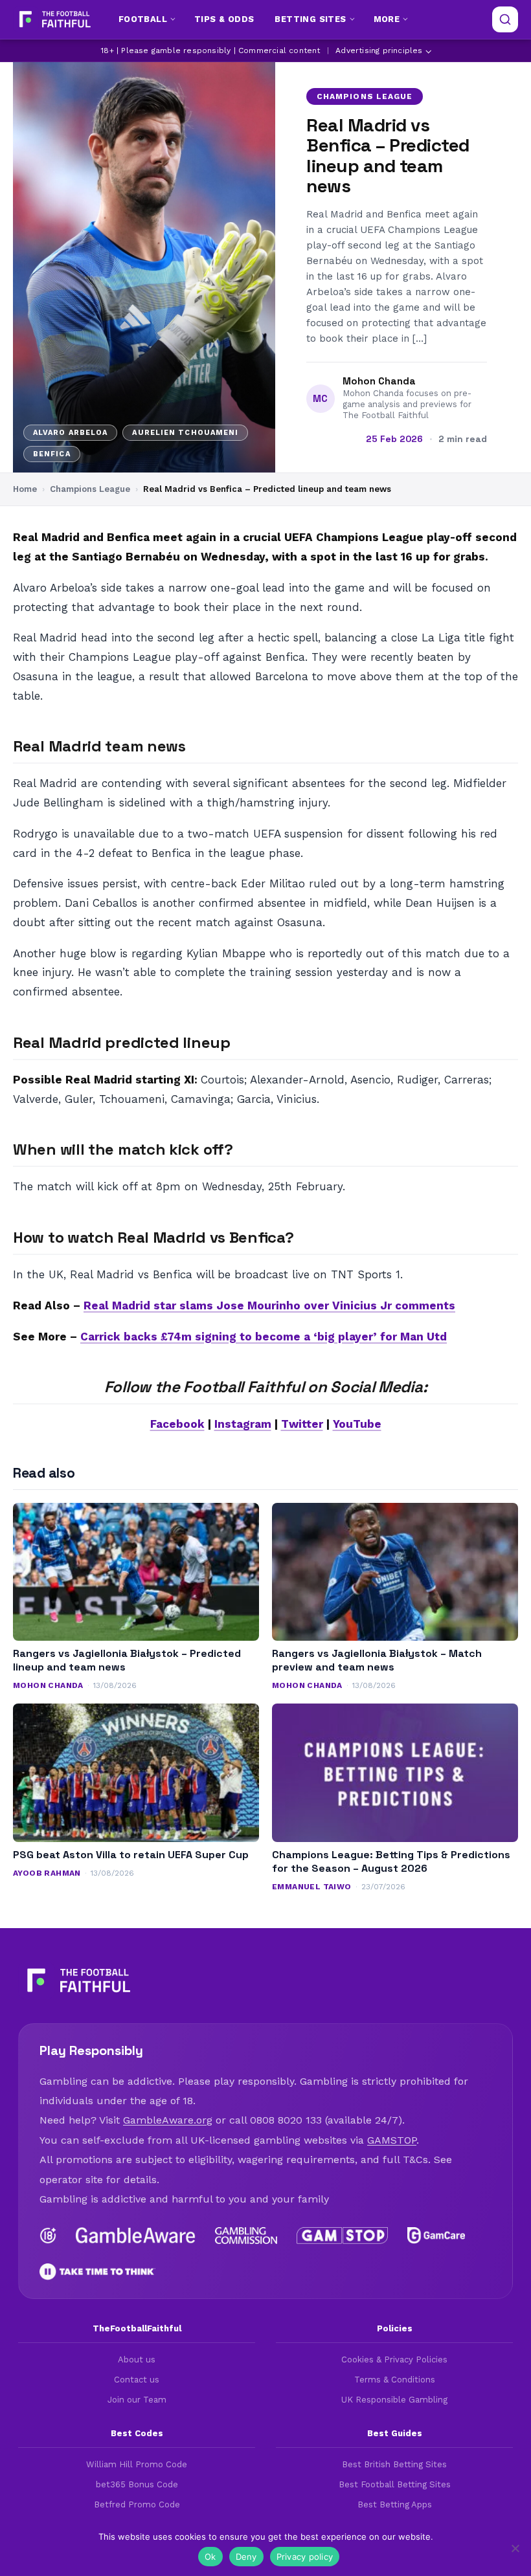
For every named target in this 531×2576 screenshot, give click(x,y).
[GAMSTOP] (342, 2236)
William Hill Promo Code (137, 2464)
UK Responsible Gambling (394, 2400)
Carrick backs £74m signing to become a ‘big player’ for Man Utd (264, 1337)
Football (143, 19)
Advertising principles (379, 50)
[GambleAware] (136, 2236)
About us (137, 2359)
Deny (246, 2557)
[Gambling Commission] (246, 2236)
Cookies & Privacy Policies (394, 2359)
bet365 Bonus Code (137, 2484)
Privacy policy (305, 2557)
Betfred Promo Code (137, 2504)
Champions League (365, 96)
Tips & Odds (224, 19)
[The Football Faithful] (53, 19)
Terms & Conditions (395, 2380)
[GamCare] (436, 2236)
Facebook (177, 1424)
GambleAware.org (168, 2120)
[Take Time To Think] (97, 2272)
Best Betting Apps (395, 2504)
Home (25, 489)
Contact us (137, 2380)
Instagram (243, 1424)
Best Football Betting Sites (395, 2484)
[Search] (505, 19)
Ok (210, 2557)
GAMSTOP (392, 2140)
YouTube (357, 1424)
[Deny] (515, 2548)
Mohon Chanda (379, 381)
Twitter (302, 1424)
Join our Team (137, 2400)
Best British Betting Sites (394, 2464)
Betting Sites (310, 19)
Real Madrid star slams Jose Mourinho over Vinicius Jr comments (269, 1305)
